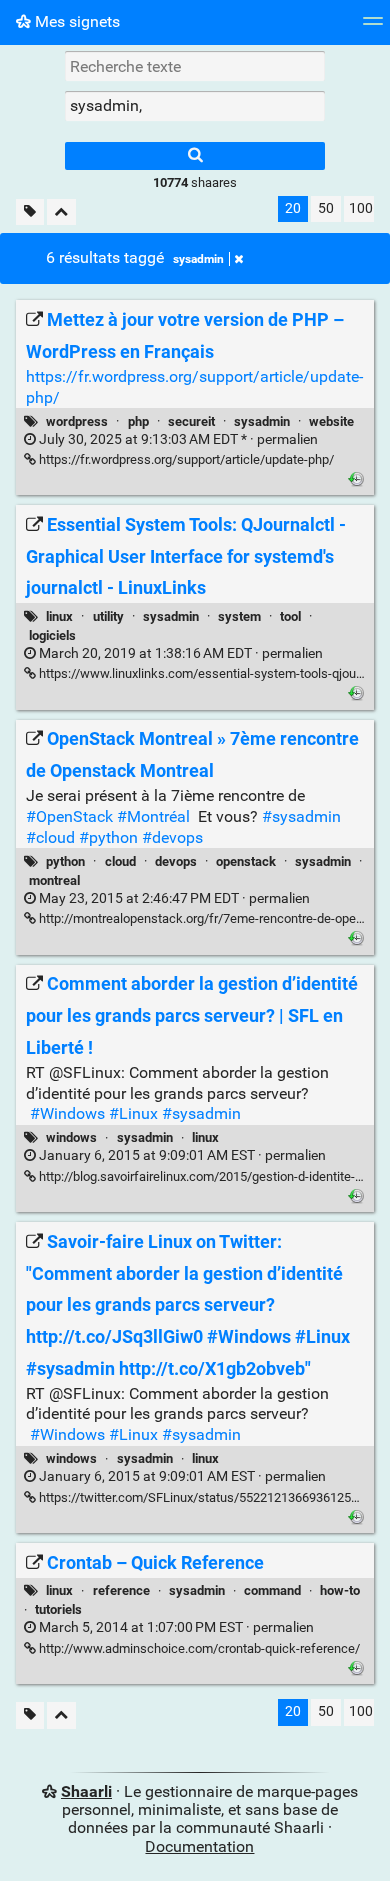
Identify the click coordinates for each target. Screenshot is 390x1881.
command (272, 1590)
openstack (246, 861)
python (65, 861)
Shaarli (86, 1791)
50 (326, 208)
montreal (54, 880)
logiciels (52, 635)
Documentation (199, 1846)
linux (59, 616)
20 (293, 208)
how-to (340, 1590)
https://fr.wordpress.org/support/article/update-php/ (185, 459)
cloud (120, 861)
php (138, 421)
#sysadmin (301, 816)
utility (108, 616)
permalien (177, 439)
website (331, 421)
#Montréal (153, 816)
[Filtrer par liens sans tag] (30, 212)
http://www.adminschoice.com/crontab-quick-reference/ (198, 1648)
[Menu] (373, 27)
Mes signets (75, 21)
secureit (191, 421)
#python (108, 837)
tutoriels (58, 1609)
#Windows (67, 1113)
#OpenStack (69, 816)
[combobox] (195, 106)
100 (361, 208)
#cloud (50, 837)
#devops (172, 837)
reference (121, 1590)
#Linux (133, 1113)
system (239, 616)
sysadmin (198, 259)
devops (176, 861)
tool (290, 616)
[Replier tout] (61, 212)
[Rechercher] (195, 156)
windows (71, 1137)
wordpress (77, 421)
